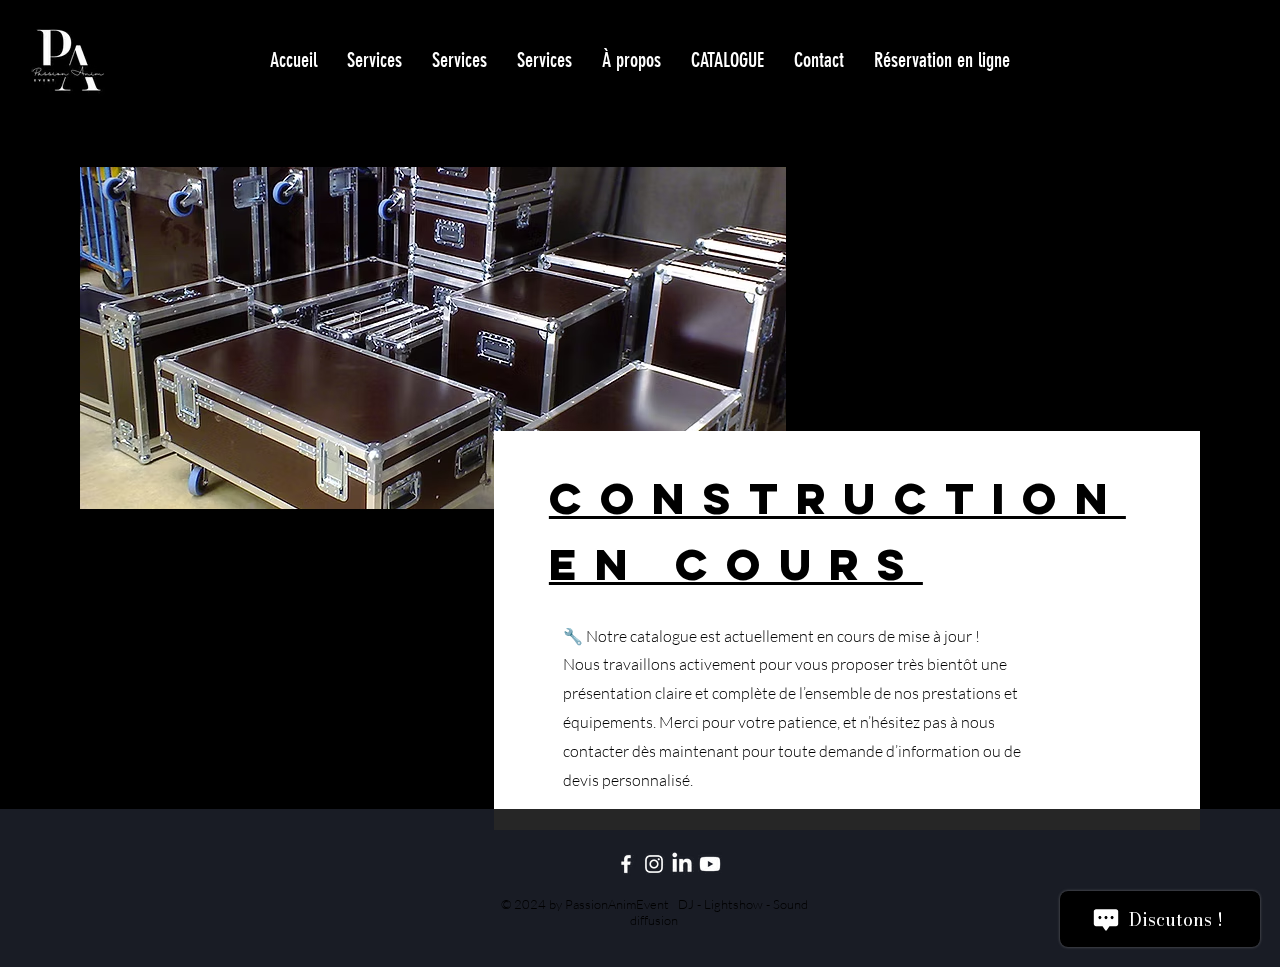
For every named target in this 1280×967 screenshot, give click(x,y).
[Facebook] (626, 864)
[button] (727, 60)
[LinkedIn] (682, 864)
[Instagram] (654, 864)
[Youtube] (710, 864)
